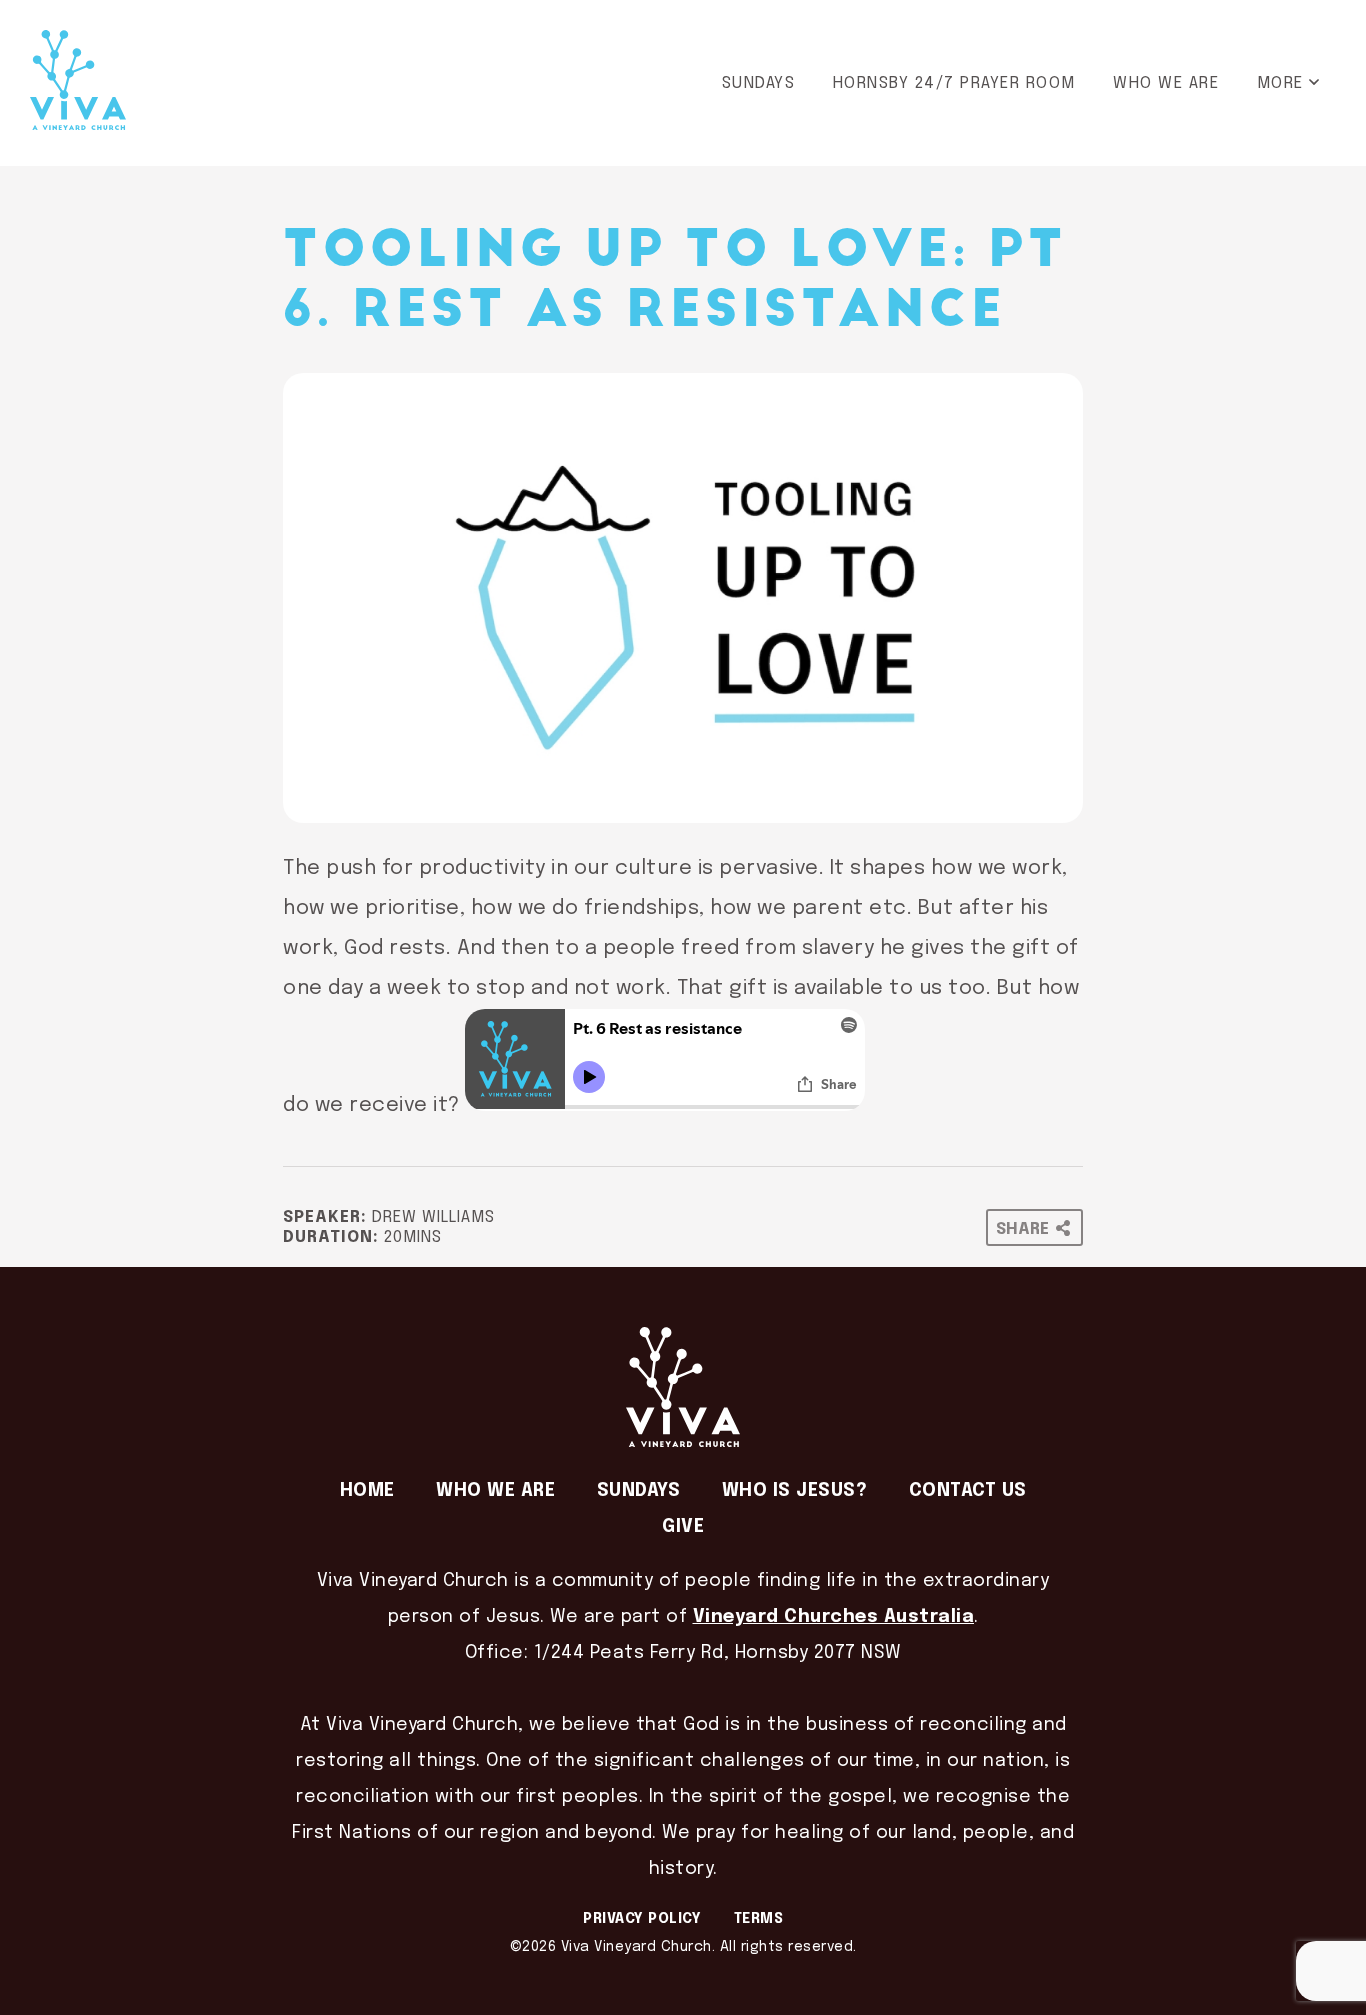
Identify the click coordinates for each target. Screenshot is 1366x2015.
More (1280, 83)
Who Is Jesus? (795, 1491)
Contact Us (968, 1491)
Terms (759, 1919)
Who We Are (1166, 83)
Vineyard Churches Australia (834, 1617)
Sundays (759, 83)
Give (683, 1527)
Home (367, 1491)
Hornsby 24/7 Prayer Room (954, 83)
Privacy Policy (642, 1919)
